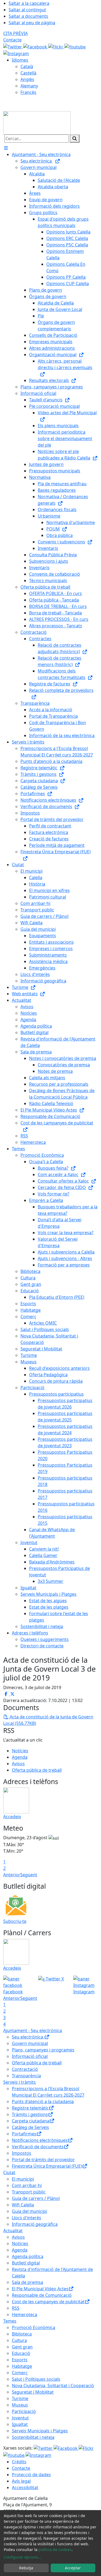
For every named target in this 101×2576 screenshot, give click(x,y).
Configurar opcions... (23, 2557)
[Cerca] (75, 139)
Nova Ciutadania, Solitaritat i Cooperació (53, 2386)
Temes (10, 2321)
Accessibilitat (25, 2487)
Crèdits (19, 2462)
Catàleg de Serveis (30, 2127)
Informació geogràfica (35, 2224)
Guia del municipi (29, 2211)
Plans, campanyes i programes (43, 2050)
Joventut (20, 2418)
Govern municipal (30, 2043)
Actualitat (13, 2231)
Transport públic (29, 2192)
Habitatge (22, 2366)
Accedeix (12, 1817)
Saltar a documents (28, 16)
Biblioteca (22, 2334)
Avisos (18, 1764)
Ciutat (9, 2172)
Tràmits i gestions (30, 2114)
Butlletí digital (26, 2263)
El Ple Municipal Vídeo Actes (40, 2289)
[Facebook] (36, 46)
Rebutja (26, 2568)
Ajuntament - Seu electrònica (33, 2030)
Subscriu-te (15, 1921)
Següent (29, 1875)
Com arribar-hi (27, 2185)
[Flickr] (56, 46)
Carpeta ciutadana (31, 2121)
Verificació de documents (38, 2147)
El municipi (23, 2179)
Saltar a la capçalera (29, 3)
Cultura (19, 2340)
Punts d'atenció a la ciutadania (43, 2101)
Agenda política (28, 2256)
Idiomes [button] (20, 60)
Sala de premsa (27, 2282)
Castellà (28, 73)
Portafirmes (24, 2134)
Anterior (12, 1875)
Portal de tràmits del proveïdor (43, 2160)
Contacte (12, 40)
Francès (28, 92)
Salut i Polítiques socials (36, 2379)
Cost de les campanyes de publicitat (48, 2302)
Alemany (29, 86)
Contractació (25, 2069)
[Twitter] (13, 46)
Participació (24, 2411)
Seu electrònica (28, 2037)
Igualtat (20, 2424)
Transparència (26, 2076)
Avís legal (21, 2481)
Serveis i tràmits (20, 2082)
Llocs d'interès (27, 2218)
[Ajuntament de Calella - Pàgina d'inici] (37, 122)
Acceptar (73, 2568)
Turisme (20, 2398)
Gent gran (22, 2347)
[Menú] (6, 148)
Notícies (20, 1751)
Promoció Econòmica (34, 2327)
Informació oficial (30, 2056)
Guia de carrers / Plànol (36, 2198)
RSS (16, 2308)
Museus (20, 2405)
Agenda (20, 1757)
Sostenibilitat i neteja (33, 2437)
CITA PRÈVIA (15, 33)
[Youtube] (75, 46)
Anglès (27, 79)
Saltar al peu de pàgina (32, 23)
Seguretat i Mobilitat (33, 2392)
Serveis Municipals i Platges (40, 2431)
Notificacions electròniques (40, 2140)
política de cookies (55, 2550)
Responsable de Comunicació (42, 2295)
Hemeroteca (25, 2315)
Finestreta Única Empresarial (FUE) (47, 2166)
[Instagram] (16, 53)
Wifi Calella (23, 2205)
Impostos (22, 2153)
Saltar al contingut (27, 10)
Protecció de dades (31, 2475)
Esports (20, 2360)
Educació (21, 2353)
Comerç (20, 2373)
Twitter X (54, 1979)
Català (27, 66)
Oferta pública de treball (37, 1770)
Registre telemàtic (30, 2108)
